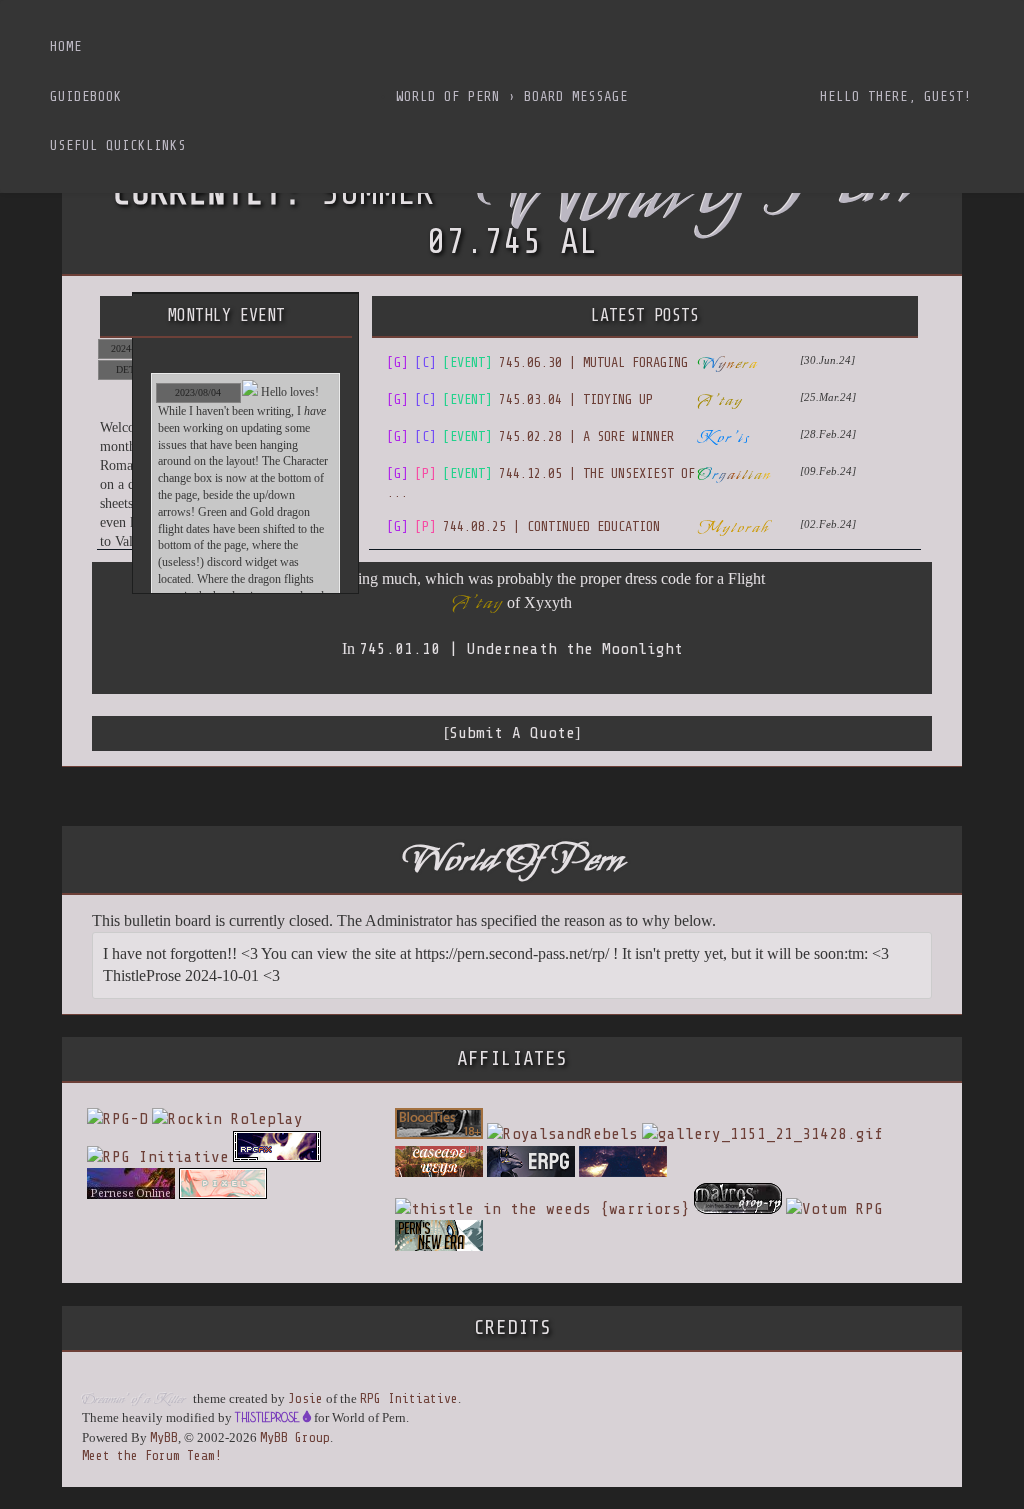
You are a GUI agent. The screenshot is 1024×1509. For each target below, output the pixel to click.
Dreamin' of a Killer (133, 1399)
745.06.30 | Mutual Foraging (537, 362)
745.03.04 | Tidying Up (520, 399)
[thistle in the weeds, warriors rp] (542, 1209)
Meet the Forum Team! (152, 1455)
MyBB (164, 1437)
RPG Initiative (409, 1398)
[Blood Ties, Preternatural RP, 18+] (439, 1134)
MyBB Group (295, 1437)
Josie (305, 1398)
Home (66, 46)
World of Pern (448, 96)
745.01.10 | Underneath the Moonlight (521, 649)
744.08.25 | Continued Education (523, 526)
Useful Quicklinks (118, 145)
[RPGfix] (277, 1157)
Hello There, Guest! (896, 96)
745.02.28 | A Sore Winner (530, 436)
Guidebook (86, 96)
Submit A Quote (512, 733)
